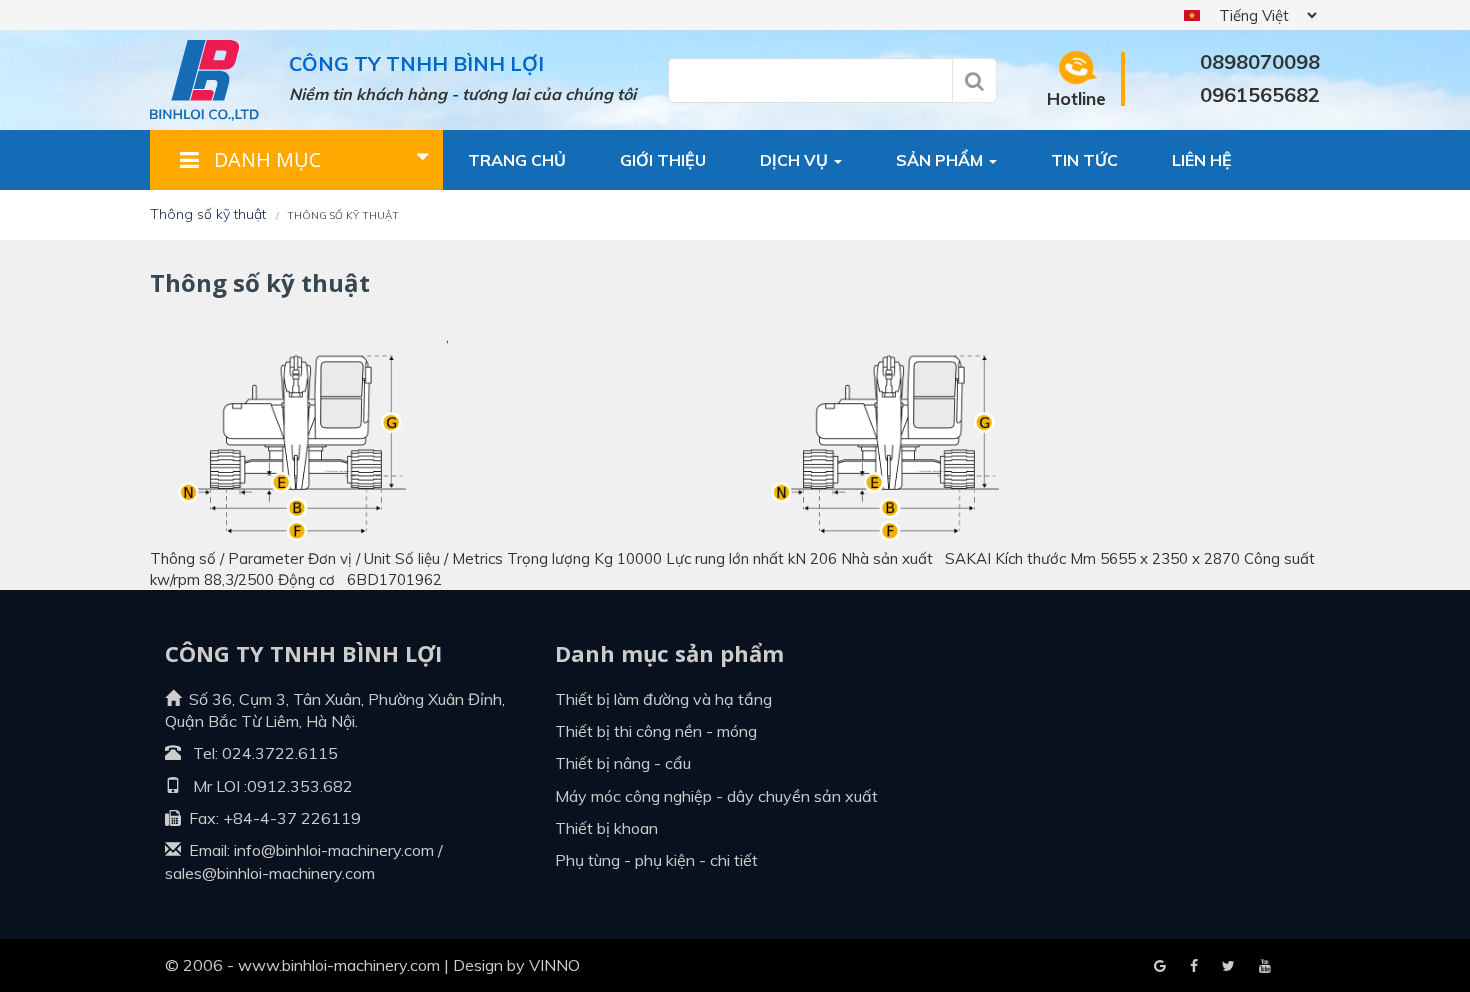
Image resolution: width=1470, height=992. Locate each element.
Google (1194, 967)
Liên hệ (1202, 160)
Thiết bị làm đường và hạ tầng (663, 699)
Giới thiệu (663, 160)
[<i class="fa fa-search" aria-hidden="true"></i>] (974, 80)
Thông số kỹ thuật (208, 214)
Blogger (1265, 967)
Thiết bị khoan (606, 828)
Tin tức (1084, 160)
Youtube (1228, 967)
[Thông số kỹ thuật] (290, 437)
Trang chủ (517, 160)
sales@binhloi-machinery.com (270, 873)
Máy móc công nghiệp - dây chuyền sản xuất (716, 796)
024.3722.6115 (280, 753)
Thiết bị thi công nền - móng (656, 731)
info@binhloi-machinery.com (334, 850)
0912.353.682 (300, 786)
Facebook (1160, 967)
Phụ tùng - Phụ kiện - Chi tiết (656, 860)
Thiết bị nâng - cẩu (623, 763)
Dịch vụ (796, 160)
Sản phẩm (941, 160)
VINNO (554, 965)
